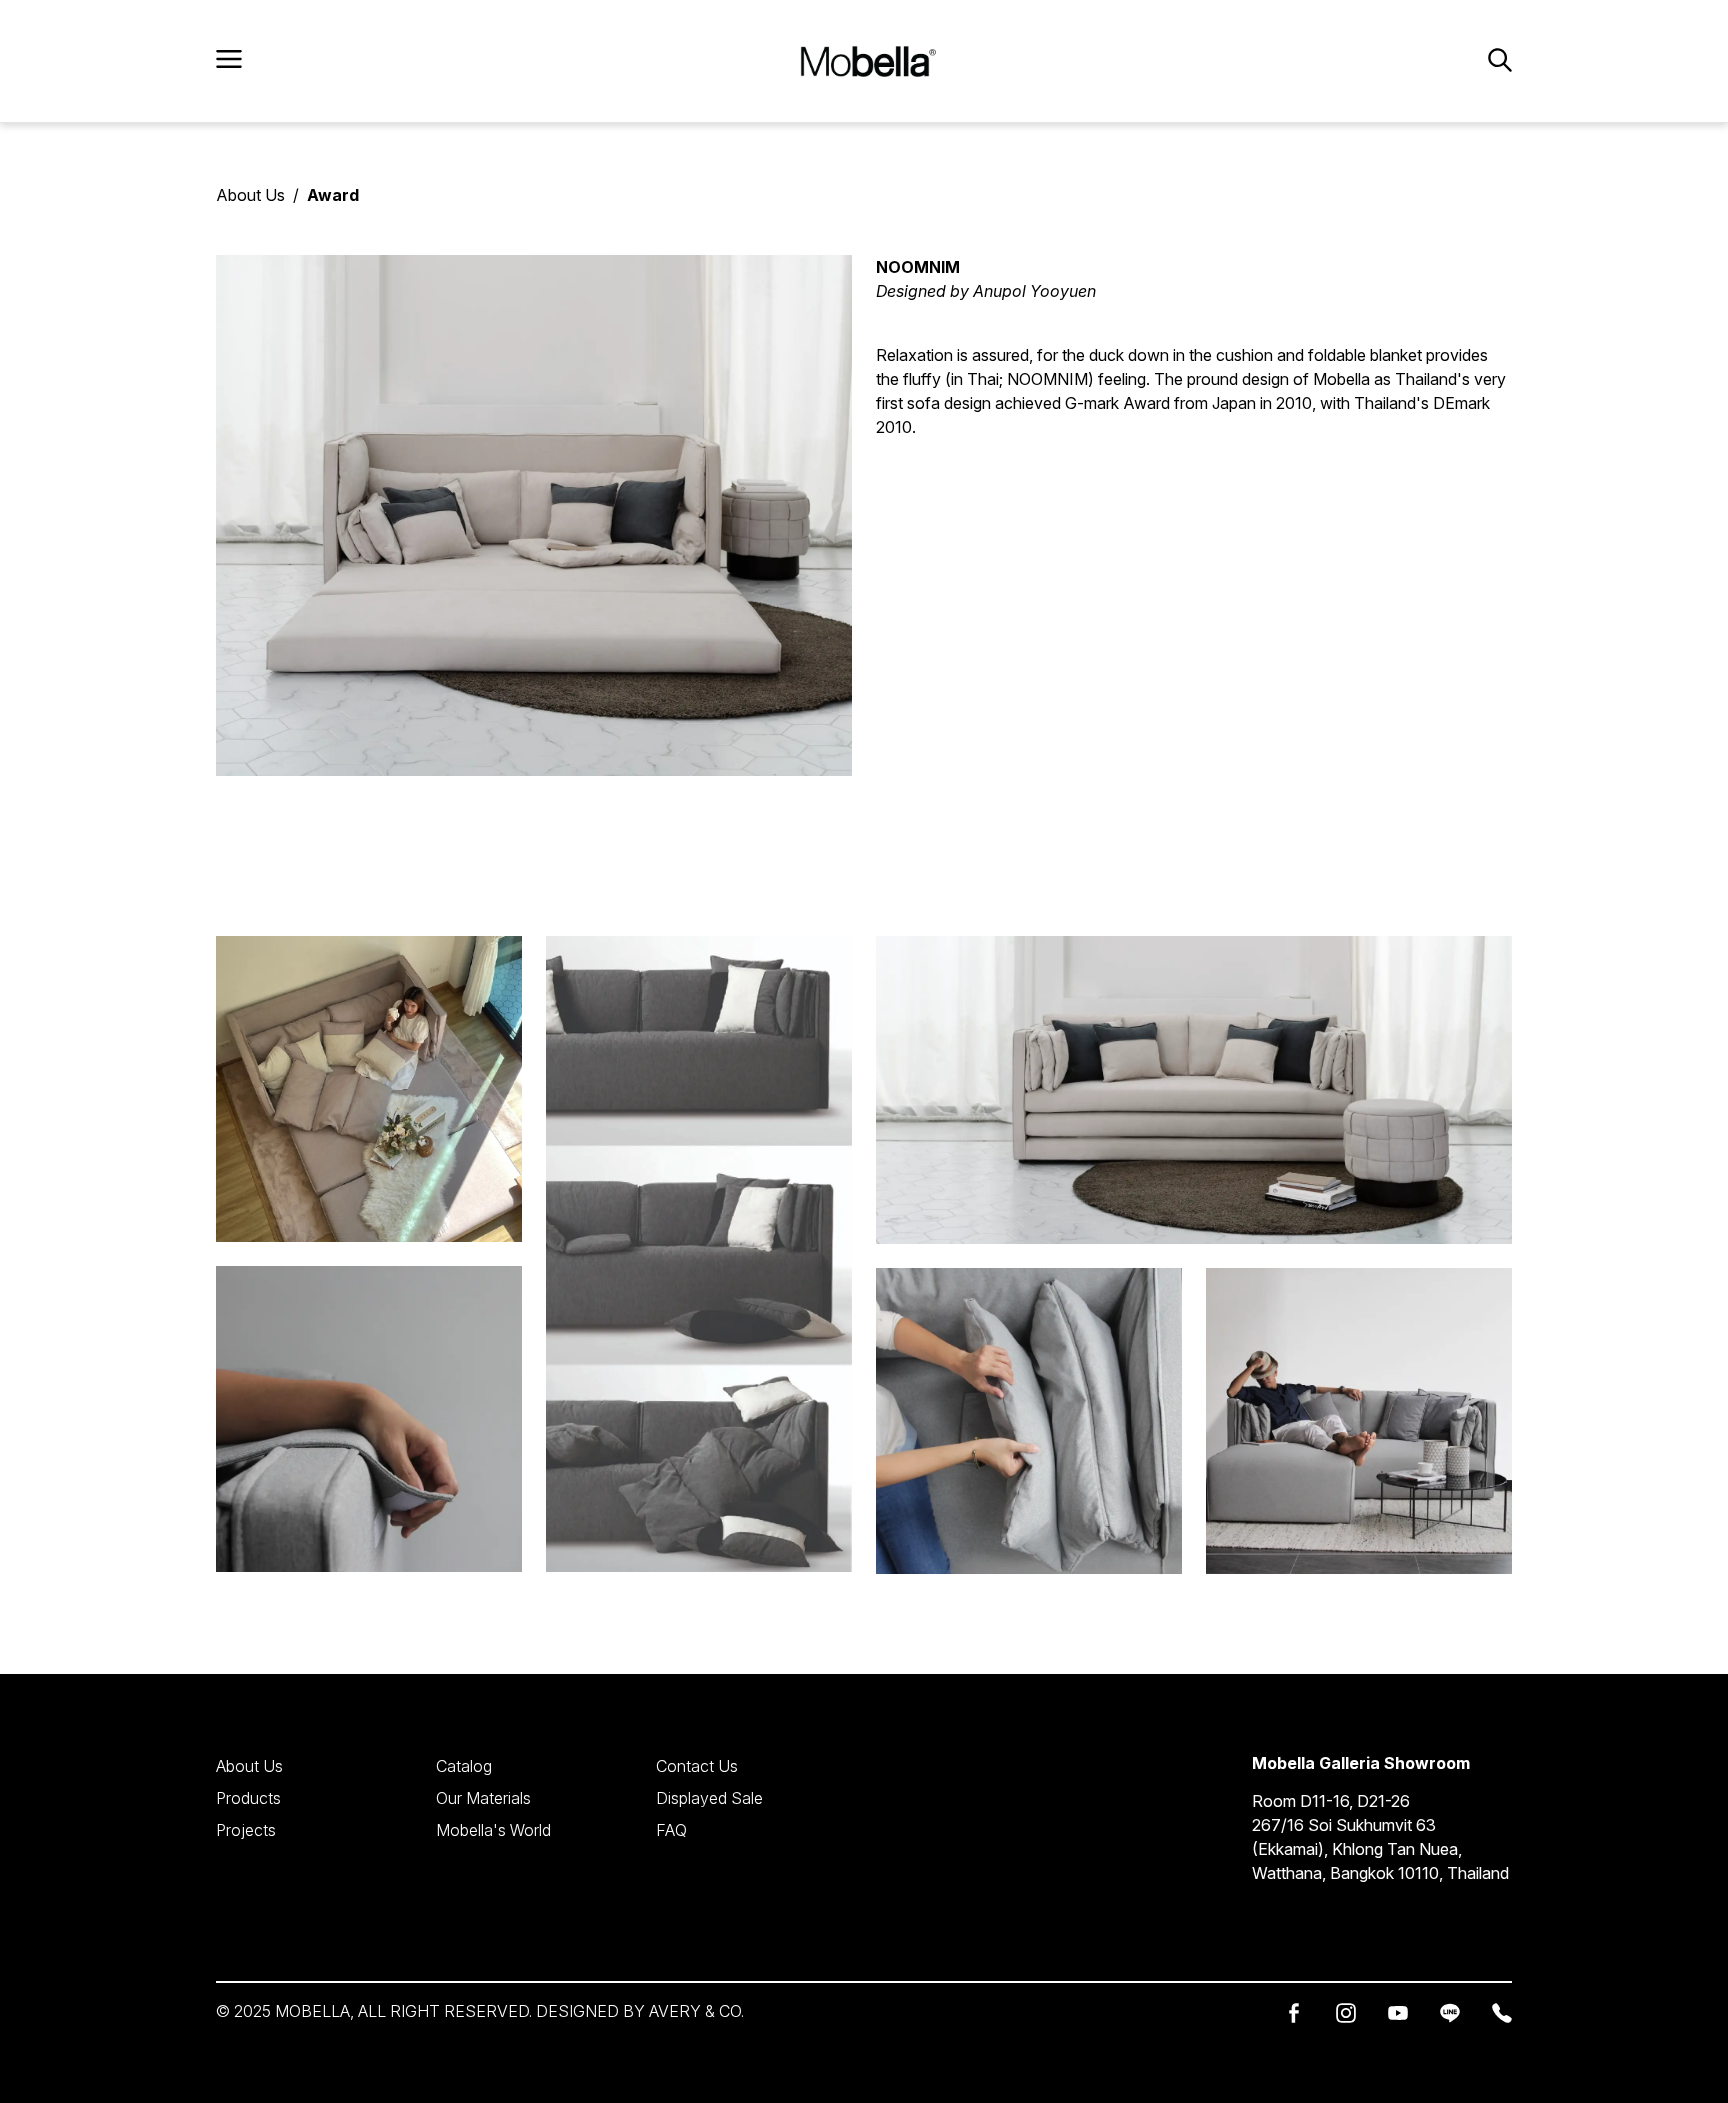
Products (248, 1798)
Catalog (464, 1766)
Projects (246, 1830)
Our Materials (483, 1798)
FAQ (671, 1830)
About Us (250, 195)
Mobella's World (493, 1830)
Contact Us (697, 1766)
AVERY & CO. (696, 2011)
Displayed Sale (709, 1798)
